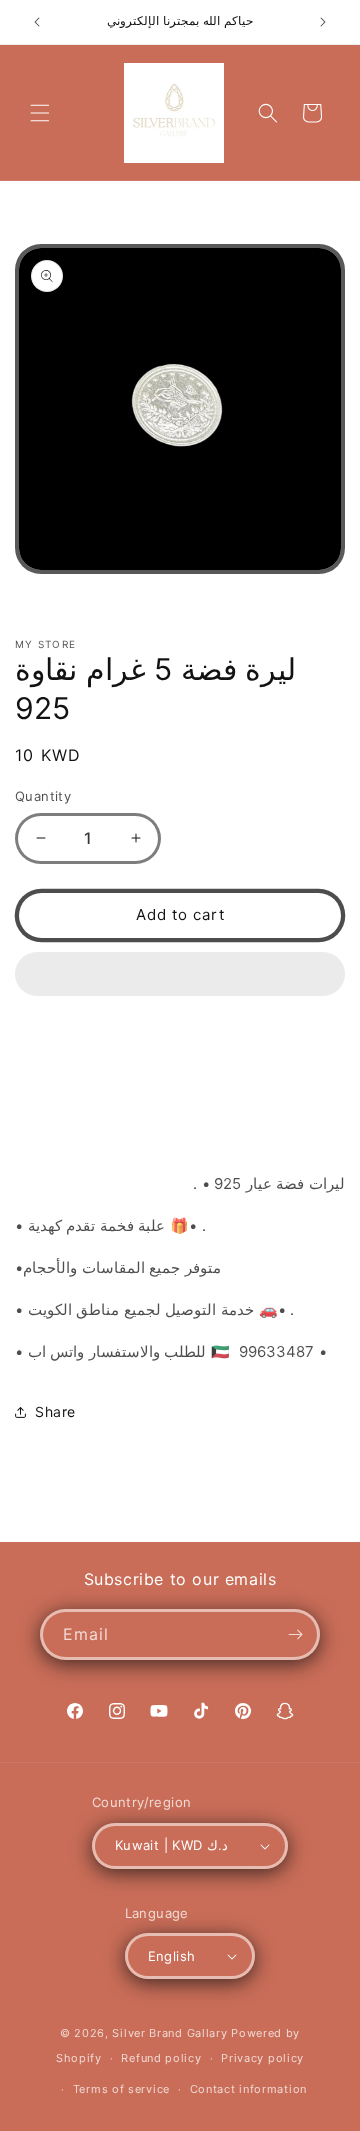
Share (55, 1411)
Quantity (43, 796)
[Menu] (40, 113)
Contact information (248, 2089)
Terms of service (121, 2089)
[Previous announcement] (37, 22)
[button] (180, 975)
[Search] (268, 113)
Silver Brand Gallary (169, 2033)
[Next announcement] (323, 22)
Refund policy (161, 2058)
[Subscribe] (295, 1634)
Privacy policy (262, 2058)
